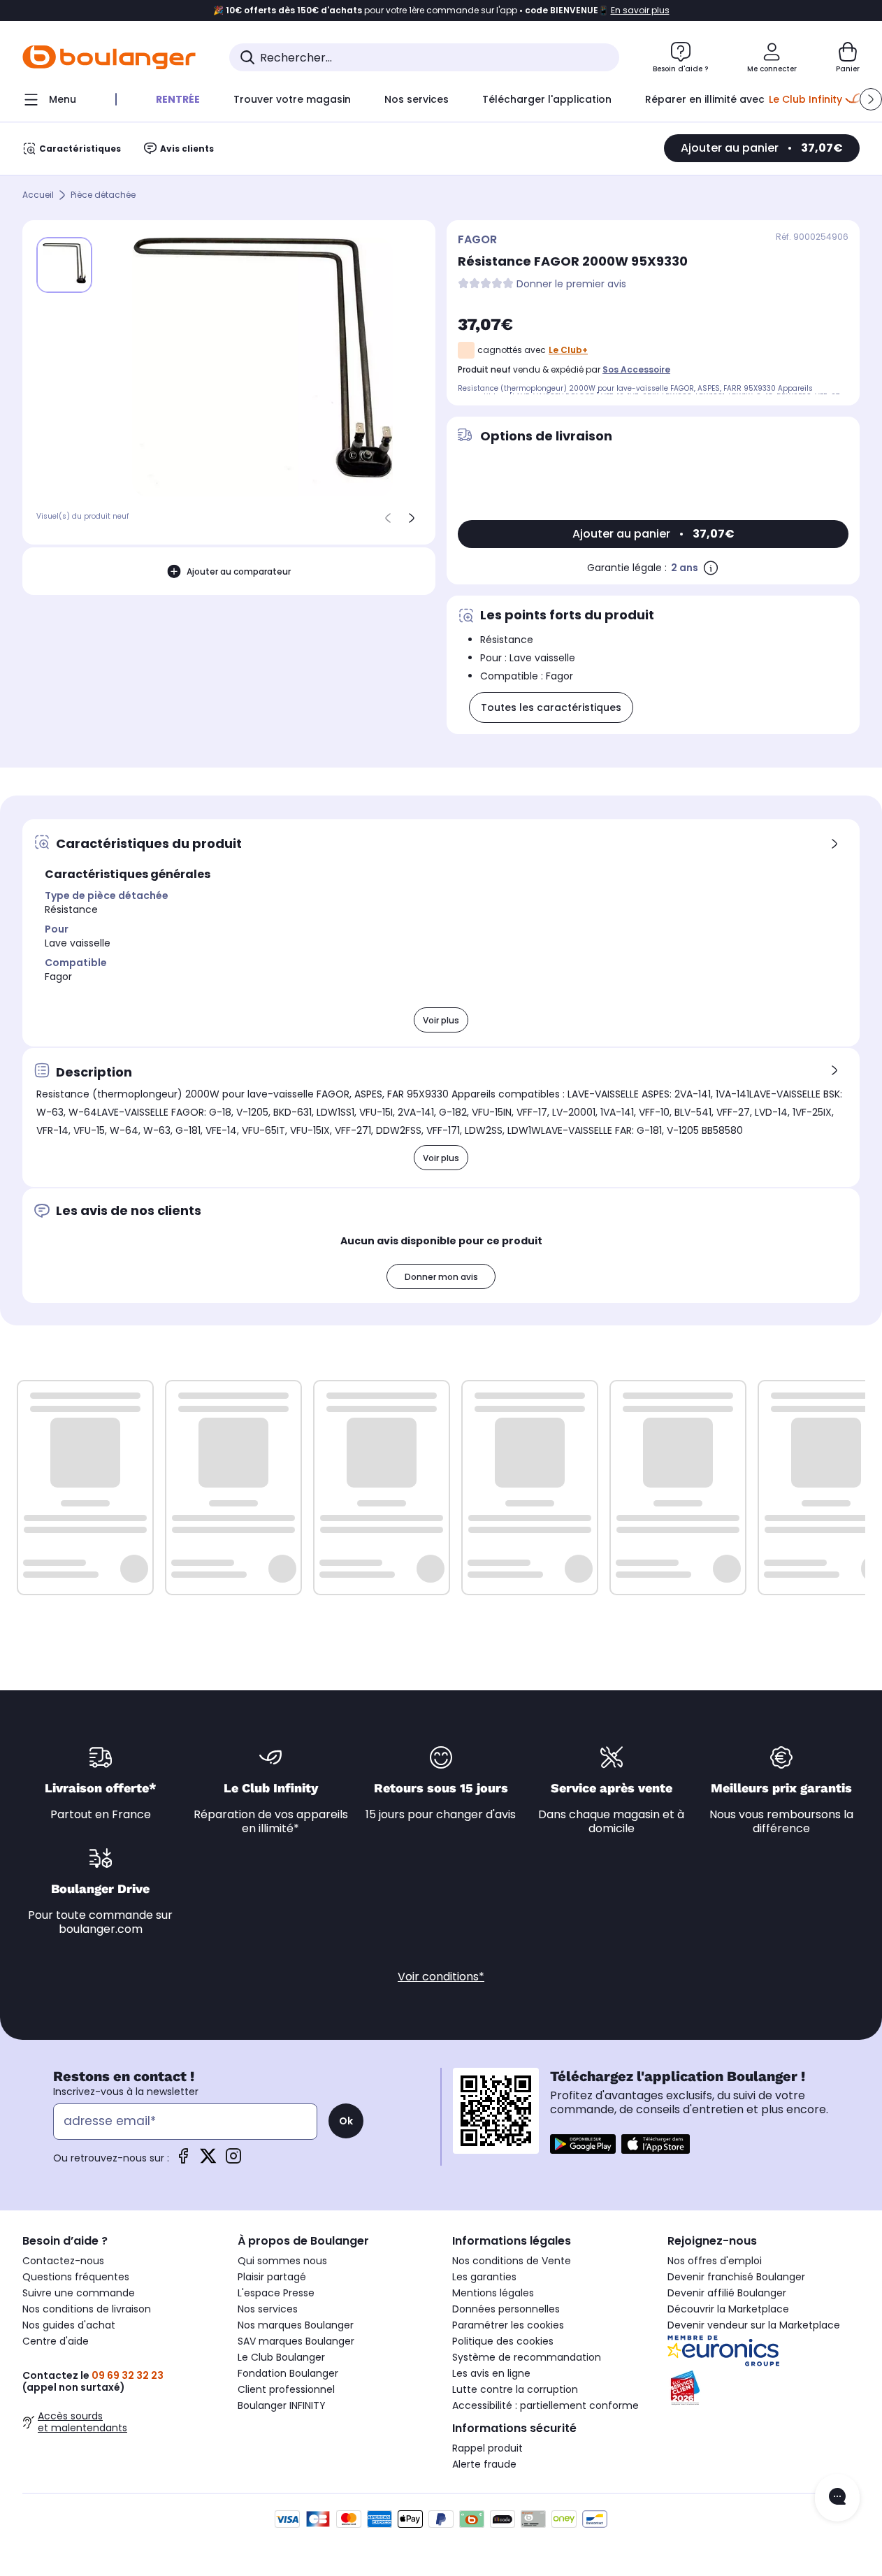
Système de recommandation (527, 2357)
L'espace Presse (276, 2293)
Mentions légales (493, 2293)
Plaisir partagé (272, 2277)
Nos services (268, 2309)
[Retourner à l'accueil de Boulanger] (109, 57)
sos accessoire (636, 369)
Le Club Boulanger (281, 2357)
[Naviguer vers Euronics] (764, 2351)
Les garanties (484, 2277)
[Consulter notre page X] (208, 2160)
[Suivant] (412, 518)
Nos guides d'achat (69, 2325)
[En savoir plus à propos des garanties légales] (711, 568)
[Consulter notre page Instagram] (233, 2160)
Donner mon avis (441, 1277)
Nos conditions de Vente (512, 2261)
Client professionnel (286, 2389)
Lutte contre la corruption (515, 2389)
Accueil (38, 195)
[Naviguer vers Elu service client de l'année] (764, 2388)
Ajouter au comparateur (239, 571)
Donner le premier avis (571, 284)
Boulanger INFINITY (282, 2405)
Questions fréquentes (76, 2277)
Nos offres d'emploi (715, 2261)
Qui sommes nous (282, 2261)
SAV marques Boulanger (296, 2341)
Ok (346, 2121)
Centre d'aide (56, 2341)
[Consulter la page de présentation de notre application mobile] (583, 2144)
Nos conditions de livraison (87, 2309)
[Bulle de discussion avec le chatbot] (837, 2498)
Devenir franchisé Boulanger (736, 2277)
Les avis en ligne (491, 2373)
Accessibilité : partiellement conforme (545, 2405)
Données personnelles (506, 2309)
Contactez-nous (63, 2261)
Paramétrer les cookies (508, 2325)
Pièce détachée (103, 195)
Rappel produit (487, 2448)
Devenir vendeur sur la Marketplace (754, 2325)
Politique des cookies (503, 2341)
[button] (871, 99)
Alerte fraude (484, 2464)
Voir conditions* (441, 1977)
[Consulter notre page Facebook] (183, 2160)
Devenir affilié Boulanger (727, 2293)
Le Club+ (568, 350)
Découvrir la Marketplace (728, 2309)
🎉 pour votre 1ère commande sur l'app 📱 (441, 10)
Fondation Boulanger (288, 2373)
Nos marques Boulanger (296, 2325)
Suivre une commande (79, 2293)
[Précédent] (388, 518)
